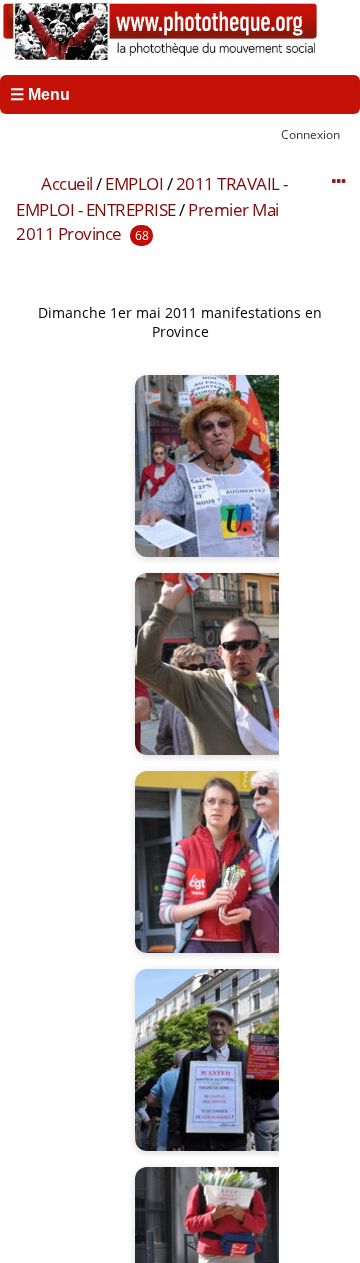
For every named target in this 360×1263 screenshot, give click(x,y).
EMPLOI (134, 183)
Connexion (310, 134)
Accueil (67, 183)
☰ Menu (40, 94)
